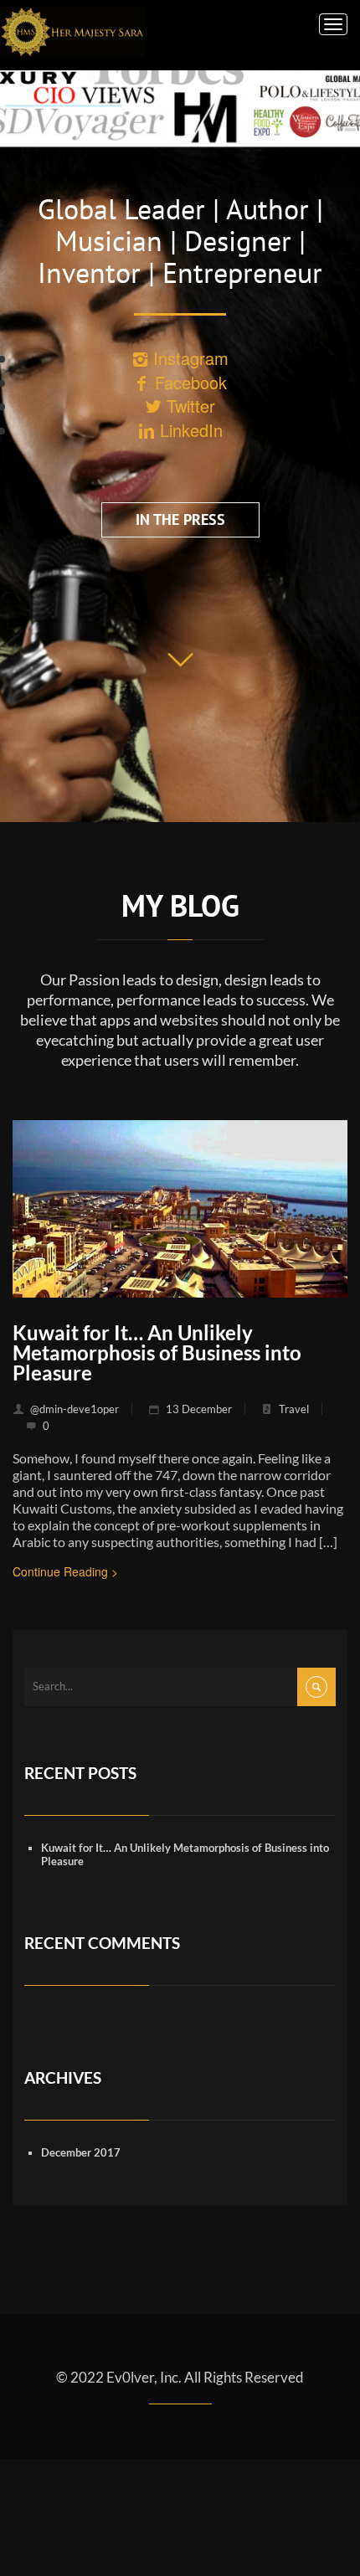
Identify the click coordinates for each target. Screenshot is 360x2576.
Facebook (188, 382)
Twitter (188, 406)
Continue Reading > (65, 1571)
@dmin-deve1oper (75, 1409)
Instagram (188, 358)
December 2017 (81, 2152)
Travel (294, 1409)
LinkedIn (189, 430)
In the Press (180, 519)
